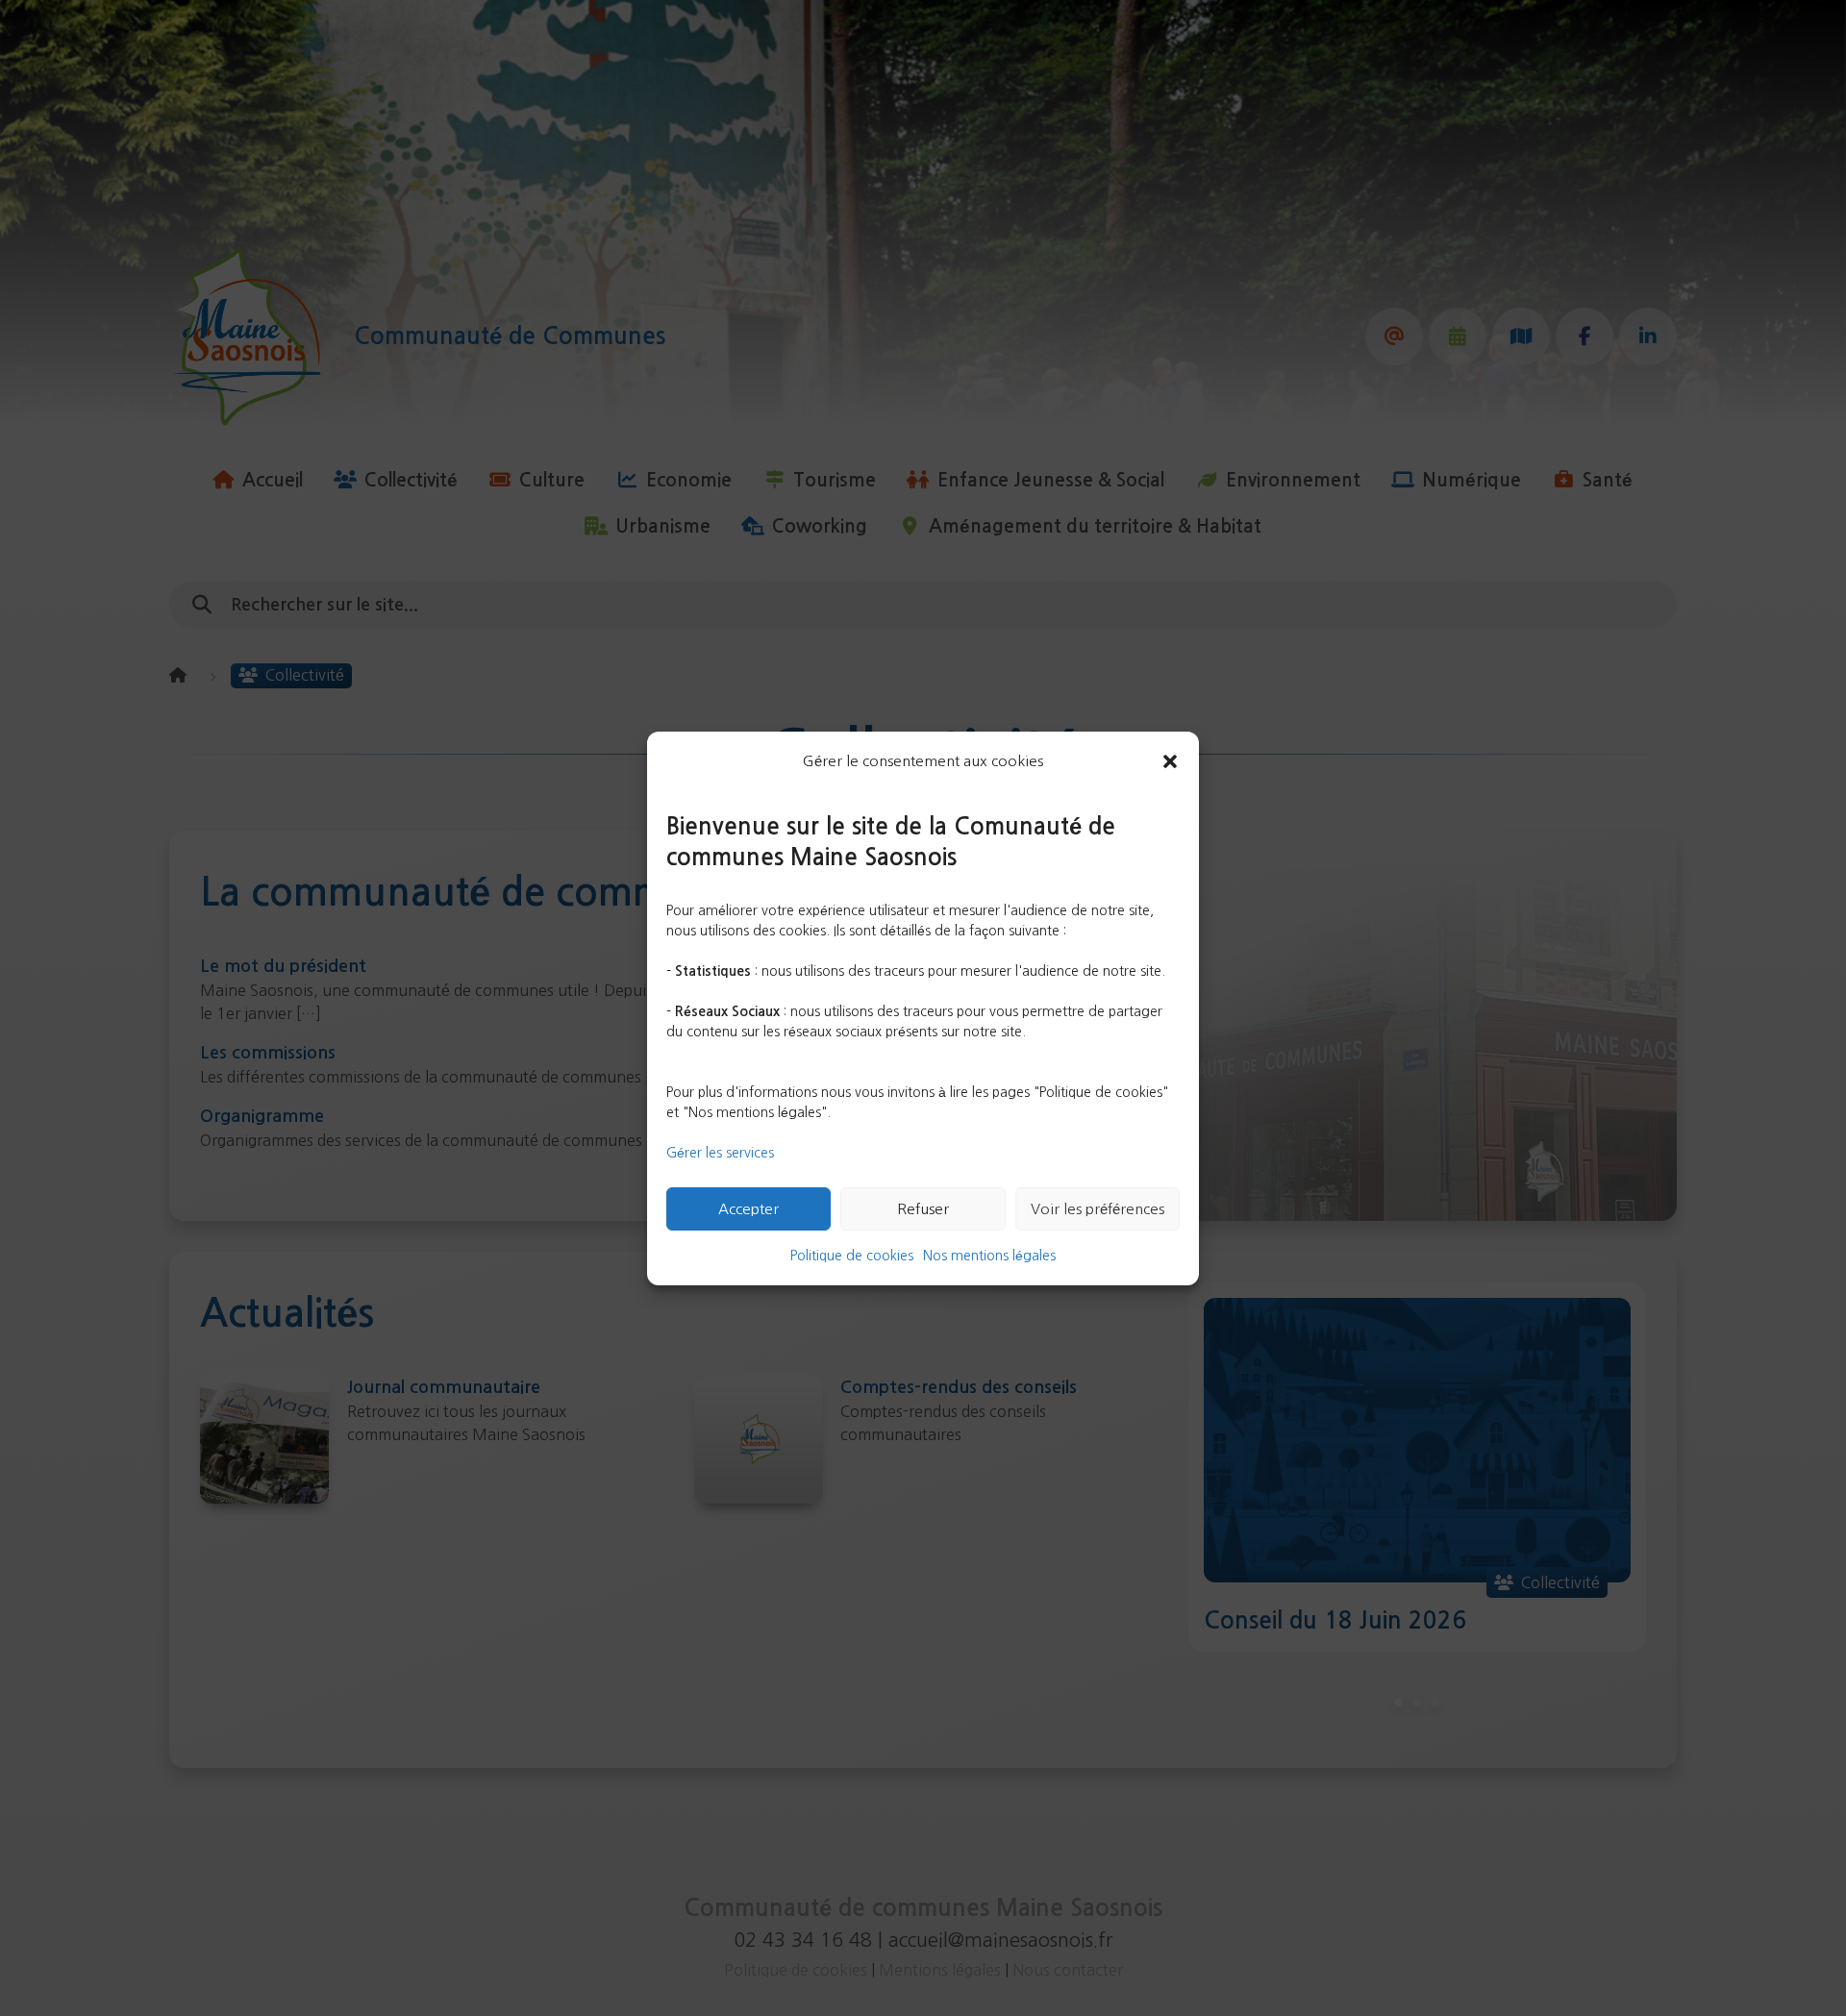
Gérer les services (720, 1153)
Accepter (748, 1208)
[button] (1170, 761)
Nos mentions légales (989, 1256)
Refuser (923, 1208)
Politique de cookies (852, 1256)
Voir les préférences (1098, 1208)
